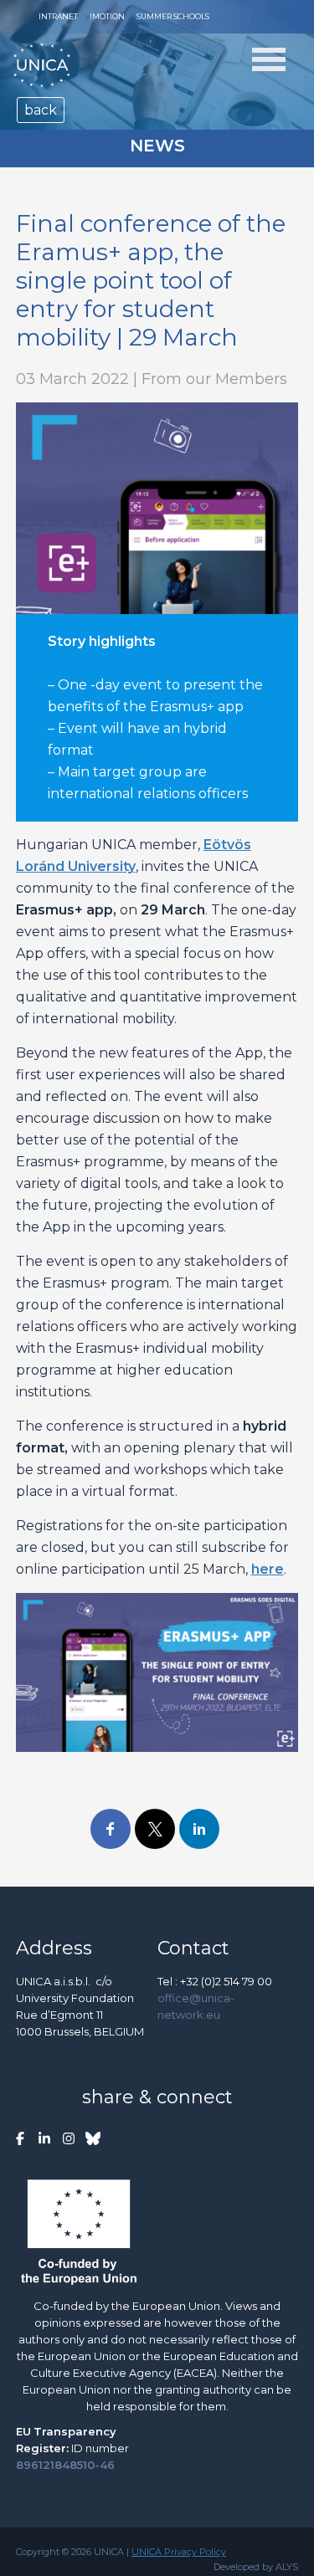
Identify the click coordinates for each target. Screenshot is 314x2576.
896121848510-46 (65, 2465)
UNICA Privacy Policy (179, 2552)
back (41, 110)
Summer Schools (173, 16)
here (268, 1569)
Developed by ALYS (256, 2567)
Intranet (58, 16)
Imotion (107, 16)
